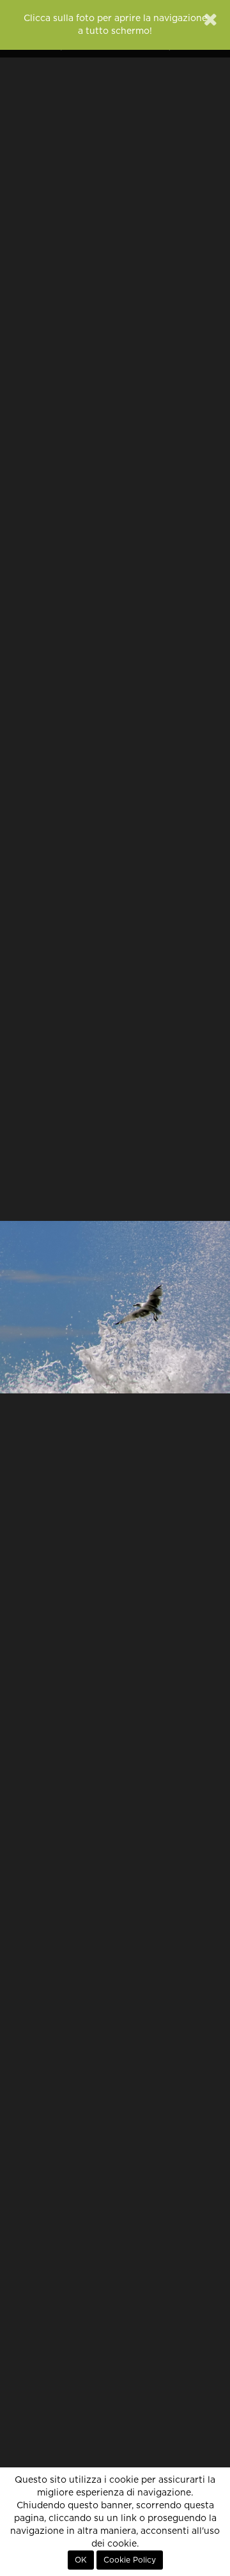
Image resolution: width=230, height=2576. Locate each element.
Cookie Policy (130, 2560)
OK (81, 2560)
